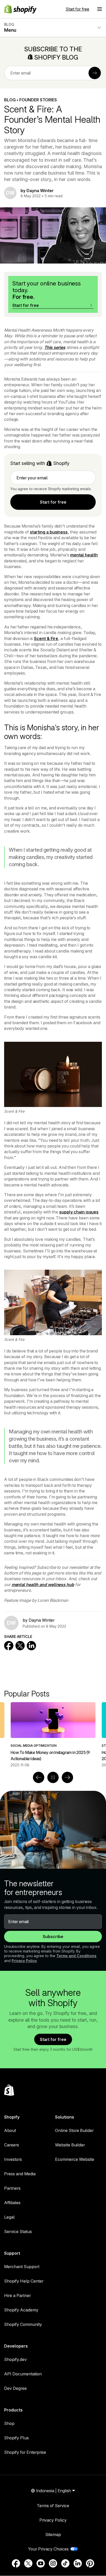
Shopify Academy (21, 2310)
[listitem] (53, 1735)
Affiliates (12, 2203)
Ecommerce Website (75, 2159)
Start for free (77, 9)
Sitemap (53, 2534)
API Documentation (23, 2374)
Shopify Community (23, 2324)
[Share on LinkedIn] (31, 1646)
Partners (12, 2188)
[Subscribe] (95, 73)
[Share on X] (20, 1646)
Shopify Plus (16, 2438)
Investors (13, 2159)
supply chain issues (79, 1212)
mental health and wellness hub (43, 1585)
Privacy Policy (24, 1961)
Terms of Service (53, 2506)
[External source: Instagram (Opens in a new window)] (53, 2563)
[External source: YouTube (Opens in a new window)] (41, 2563)
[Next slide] (67, 1777)
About (10, 2130)
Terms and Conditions (76, 1956)
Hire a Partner (17, 2295)
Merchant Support (22, 2267)
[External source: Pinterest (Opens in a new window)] (90, 2563)
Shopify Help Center (24, 2281)
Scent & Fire (46, 638)
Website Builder (70, 2145)
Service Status (18, 2232)
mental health (84, 555)
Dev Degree (15, 2388)
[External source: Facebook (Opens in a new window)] (16, 2563)
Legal (9, 2217)
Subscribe (53, 1937)
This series (55, 347)
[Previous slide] (39, 1777)
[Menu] (100, 9)
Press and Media (20, 2174)
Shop (9, 2423)
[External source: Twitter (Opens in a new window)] (28, 2563)
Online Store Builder (74, 2130)
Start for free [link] (53, 502)
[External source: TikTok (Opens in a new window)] (65, 2563)
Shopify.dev (15, 2359)
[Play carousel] (53, 1777)
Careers (12, 2145)
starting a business (49, 532)
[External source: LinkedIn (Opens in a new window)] (78, 2563)
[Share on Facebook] (9, 1646)
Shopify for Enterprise (25, 2452)
